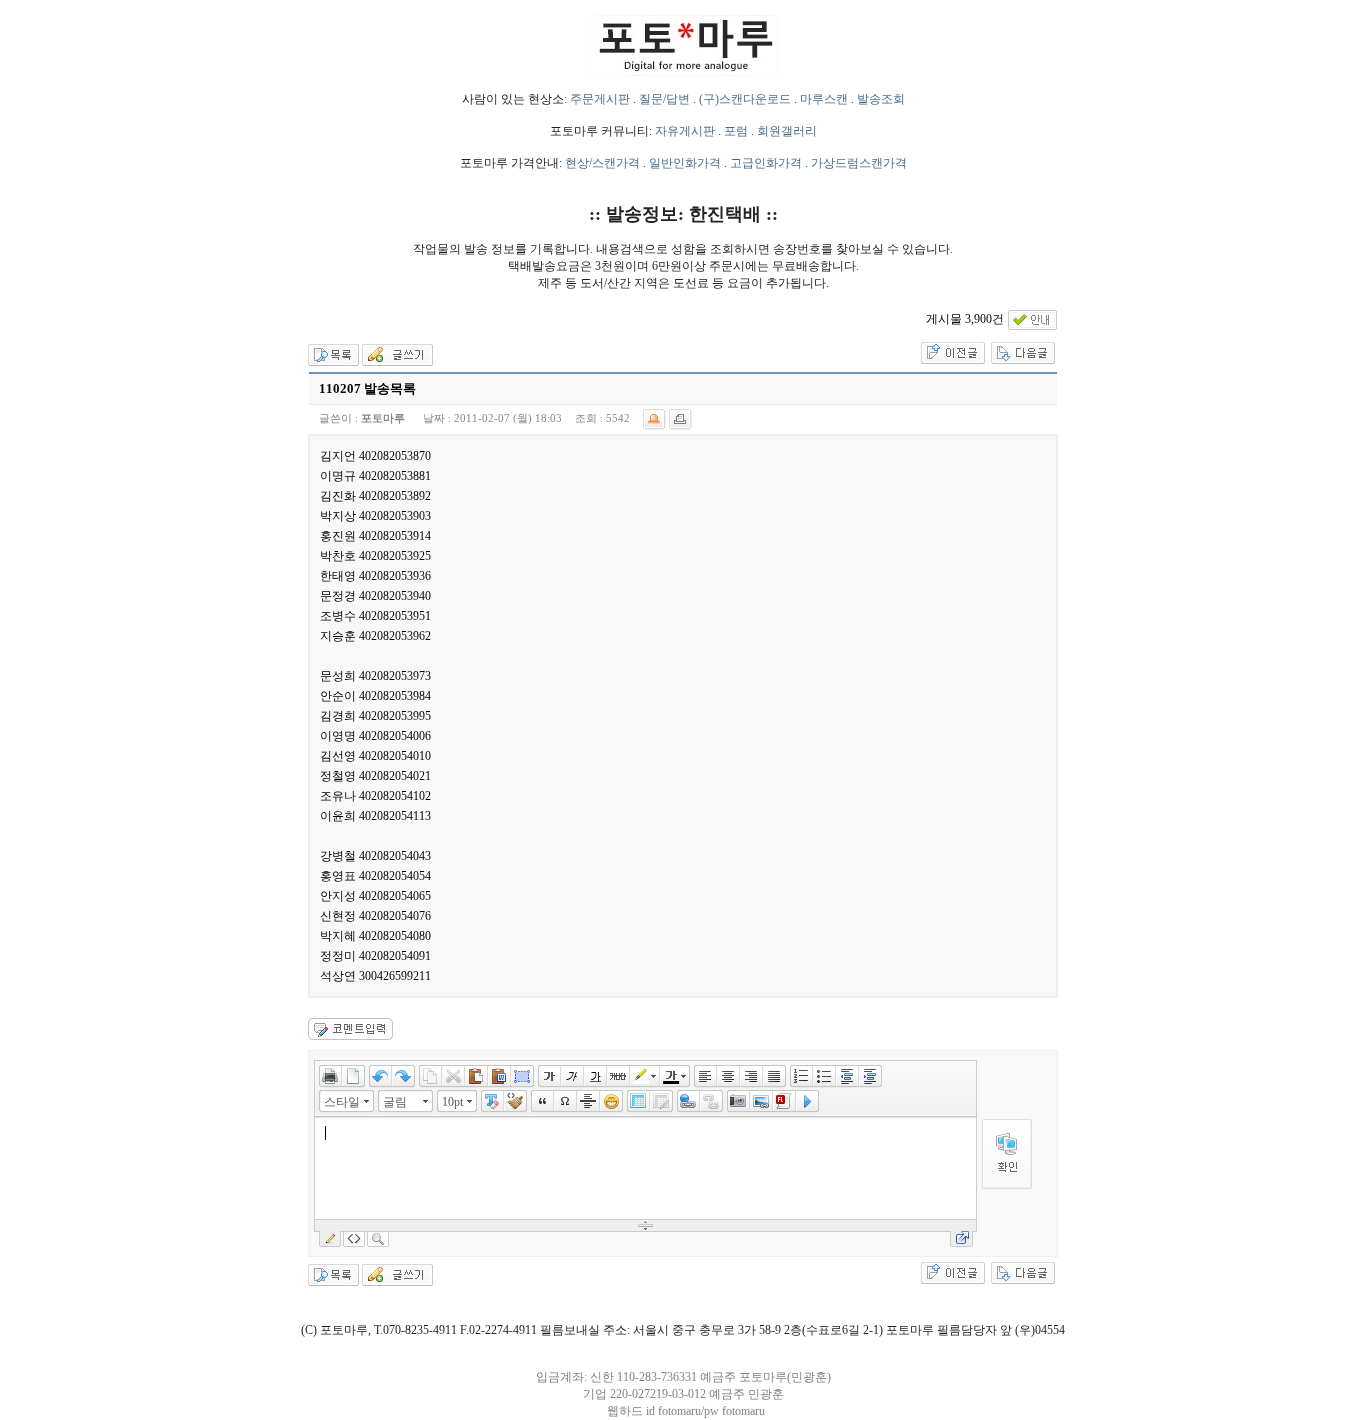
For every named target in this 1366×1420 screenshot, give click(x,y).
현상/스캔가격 (602, 163)
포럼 (736, 131)
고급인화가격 (766, 163)
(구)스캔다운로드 (745, 99)
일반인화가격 (685, 163)
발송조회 (881, 99)
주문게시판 (600, 99)
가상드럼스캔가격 (859, 163)
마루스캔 (824, 99)
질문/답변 (664, 99)
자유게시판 (685, 131)
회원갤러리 (787, 131)
